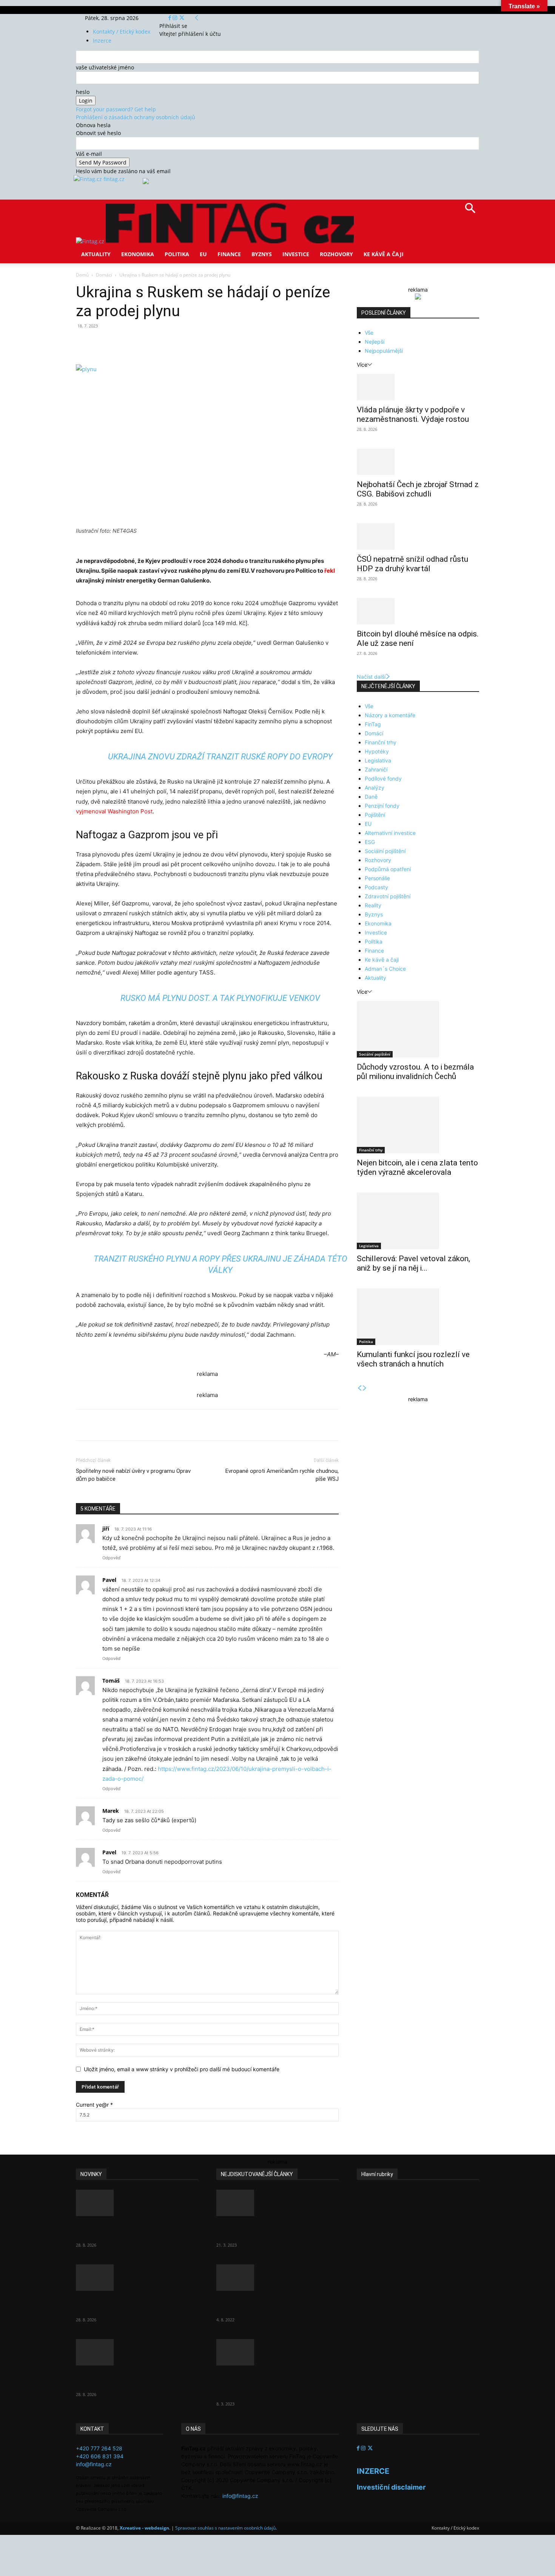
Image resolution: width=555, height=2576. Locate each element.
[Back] (197, 18)
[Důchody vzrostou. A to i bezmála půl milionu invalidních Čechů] (418, 1029)
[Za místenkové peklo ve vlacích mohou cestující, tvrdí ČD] (277, 2278)
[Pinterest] (163, 343)
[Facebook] (170, 18)
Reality (373, 905)
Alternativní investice (390, 833)
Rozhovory (336, 254)
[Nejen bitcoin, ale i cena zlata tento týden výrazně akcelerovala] (418, 1125)
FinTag (373, 724)
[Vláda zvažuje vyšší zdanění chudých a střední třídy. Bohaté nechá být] (277, 2352)
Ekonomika (138, 254)
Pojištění (375, 815)
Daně (371, 797)
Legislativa (378, 760)
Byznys (262, 254)
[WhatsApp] (181, 343)
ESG (370, 842)
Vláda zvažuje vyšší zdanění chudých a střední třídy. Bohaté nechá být (271, 2384)
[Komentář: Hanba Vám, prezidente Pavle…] (277, 2203)
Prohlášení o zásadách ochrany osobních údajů (136, 117)
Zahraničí (376, 769)
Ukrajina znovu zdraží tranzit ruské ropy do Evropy (220, 757)
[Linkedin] (198, 343)
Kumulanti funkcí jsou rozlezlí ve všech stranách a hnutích (413, 1359)
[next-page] (365, 1388)
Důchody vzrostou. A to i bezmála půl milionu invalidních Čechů (415, 1072)
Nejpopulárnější (384, 351)
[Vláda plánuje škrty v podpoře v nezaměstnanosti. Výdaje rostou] (418, 387)
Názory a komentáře (390, 715)
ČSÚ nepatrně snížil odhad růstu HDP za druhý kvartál (412, 564)
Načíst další (371, 677)
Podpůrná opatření (388, 869)
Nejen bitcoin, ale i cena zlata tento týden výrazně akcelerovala (417, 1167)
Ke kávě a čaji (384, 254)
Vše (369, 333)
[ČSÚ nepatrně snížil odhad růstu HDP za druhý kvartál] (418, 536)
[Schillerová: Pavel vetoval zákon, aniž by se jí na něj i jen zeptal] (418, 1221)
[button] (470, 211)
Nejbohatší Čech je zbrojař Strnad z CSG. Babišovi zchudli (418, 489)
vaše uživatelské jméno (105, 67)
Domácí (104, 275)
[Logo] (91, 241)
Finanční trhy (381, 742)
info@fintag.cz (94, 2464)
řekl (330, 571)
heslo (83, 92)
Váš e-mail (89, 154)
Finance (229, 254)
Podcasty (376, 887)
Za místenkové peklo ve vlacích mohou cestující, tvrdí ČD (271, 2305)
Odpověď (111, 1558)
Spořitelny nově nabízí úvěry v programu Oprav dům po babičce (133, 1475)
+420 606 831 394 (100, 2456)
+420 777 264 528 (99, 2448)
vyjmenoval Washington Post (114, 811)
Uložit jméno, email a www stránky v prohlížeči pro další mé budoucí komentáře (182, 2069)
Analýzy (375, 788)
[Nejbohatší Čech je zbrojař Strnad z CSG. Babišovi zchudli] (418, 462)
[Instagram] (176, 18)
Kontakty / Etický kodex (122, 32)
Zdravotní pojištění (388, 896)
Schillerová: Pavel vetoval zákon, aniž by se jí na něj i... (413, 1263)
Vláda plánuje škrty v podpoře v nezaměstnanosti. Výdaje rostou (413, 414)
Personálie (377, 878)
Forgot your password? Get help (116, 109)
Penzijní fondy (382, 806)
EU (203, 254)
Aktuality (96, 254)
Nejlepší (375, 342)
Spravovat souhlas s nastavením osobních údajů (225, 2528)
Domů (82, 275)
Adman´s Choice (385, 969)
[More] (216, 343)
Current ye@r (94, 2105)
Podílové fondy (383, 778)
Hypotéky (377, 751)
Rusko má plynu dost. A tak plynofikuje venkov (220, 998)
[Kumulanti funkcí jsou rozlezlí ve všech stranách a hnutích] (418, 1317)
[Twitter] (182, 18)
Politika (177, 254)
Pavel (109, 1580)
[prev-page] (359, 1388)
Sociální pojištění (385, 851)
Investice (296, 254)
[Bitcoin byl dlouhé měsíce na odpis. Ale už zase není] (418, 611)
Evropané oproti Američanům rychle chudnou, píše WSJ (282, 1475)
